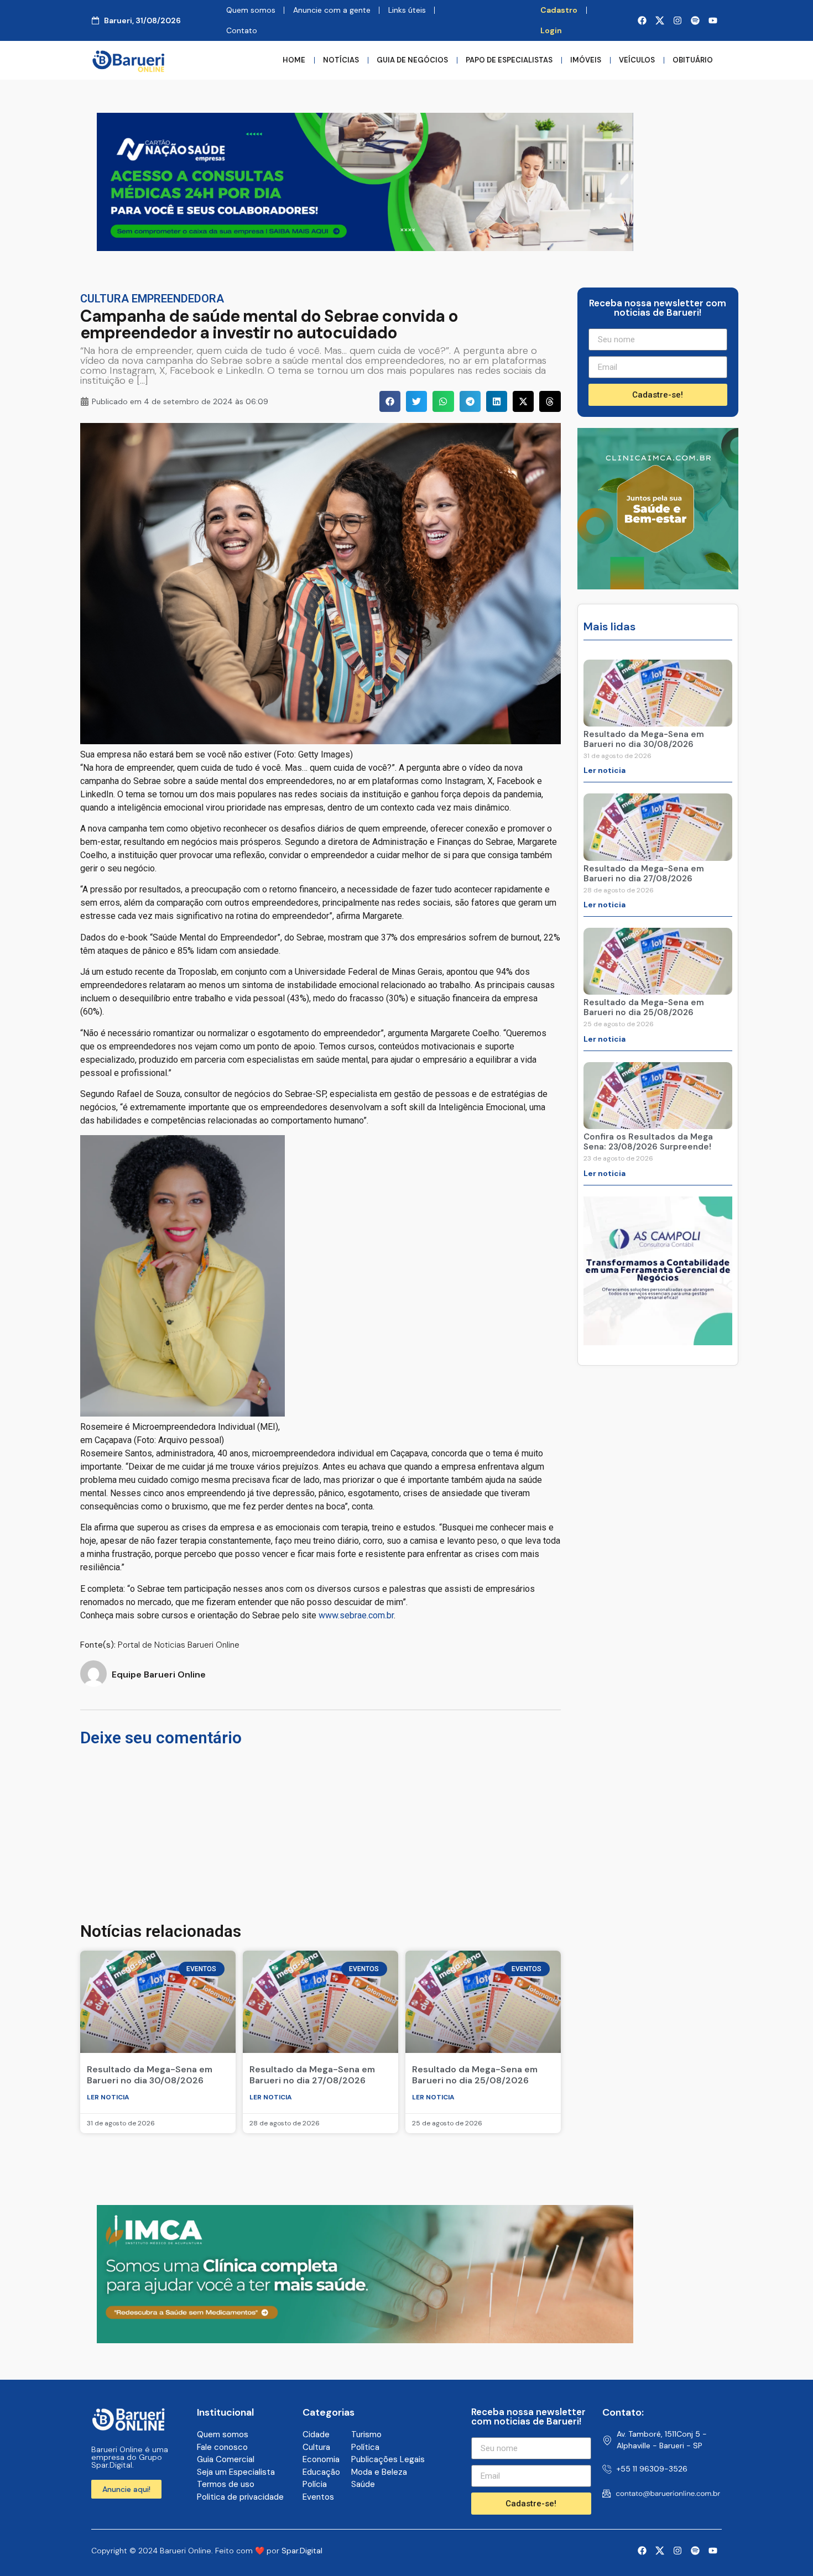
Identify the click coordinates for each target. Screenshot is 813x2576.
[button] (390, 401)
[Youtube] (713, 20)
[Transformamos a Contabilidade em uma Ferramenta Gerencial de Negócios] (658, 1342)
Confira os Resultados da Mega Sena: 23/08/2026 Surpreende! (648, 1142)
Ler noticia (108, 2097)
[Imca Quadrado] (658, 586)
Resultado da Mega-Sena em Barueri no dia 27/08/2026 (312, 2075)
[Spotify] (695, 20)
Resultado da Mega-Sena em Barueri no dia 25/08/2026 (475, 2075)
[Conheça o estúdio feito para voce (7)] (365, 248)
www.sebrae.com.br (356, 1615)
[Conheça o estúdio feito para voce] (365, 2340)
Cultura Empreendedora (152, 299)
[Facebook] (642, 20)
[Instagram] (677, 20)
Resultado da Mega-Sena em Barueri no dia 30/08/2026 (150, 2075)
